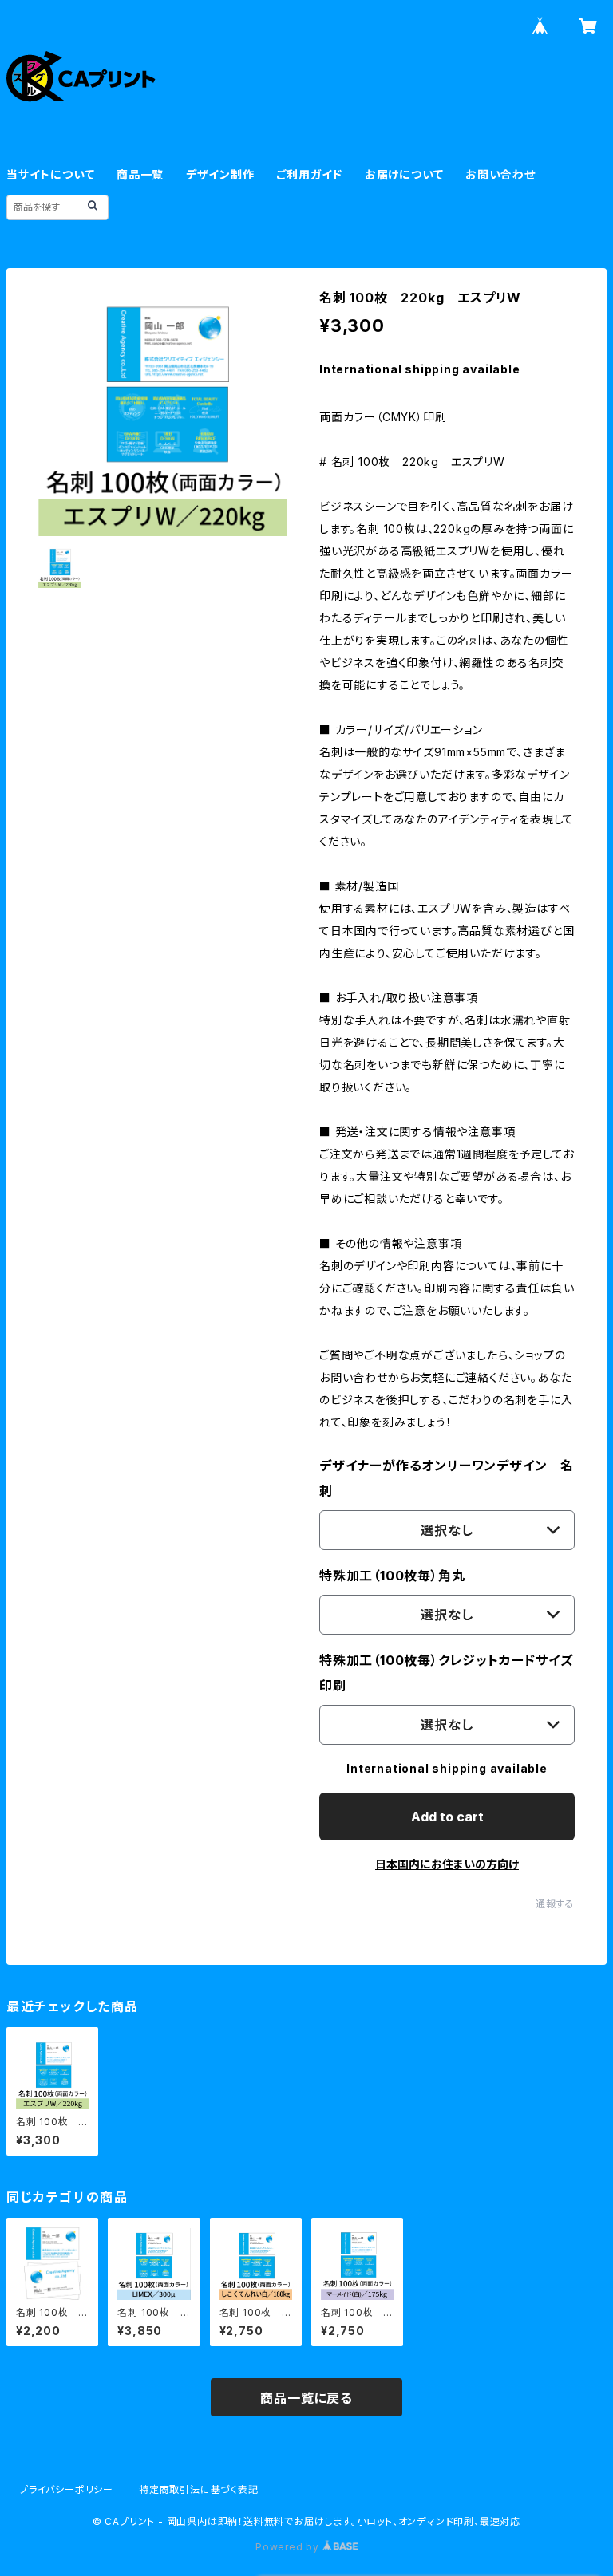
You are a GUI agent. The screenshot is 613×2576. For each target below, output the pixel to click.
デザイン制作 (220, 174)
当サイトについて (50, 174)
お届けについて (404, 174)
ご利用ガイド (309, 174)
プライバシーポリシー (66, 2489)
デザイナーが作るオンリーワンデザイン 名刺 (447, 1478)
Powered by (289, 2547)
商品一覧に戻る (306, 2398)
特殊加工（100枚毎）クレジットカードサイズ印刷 (446, 1673)
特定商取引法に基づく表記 (199, 2489)
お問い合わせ (500, 174)
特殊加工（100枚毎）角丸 (392, 1576)
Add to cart (447, 1817)
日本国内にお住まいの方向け (447, 1864)
